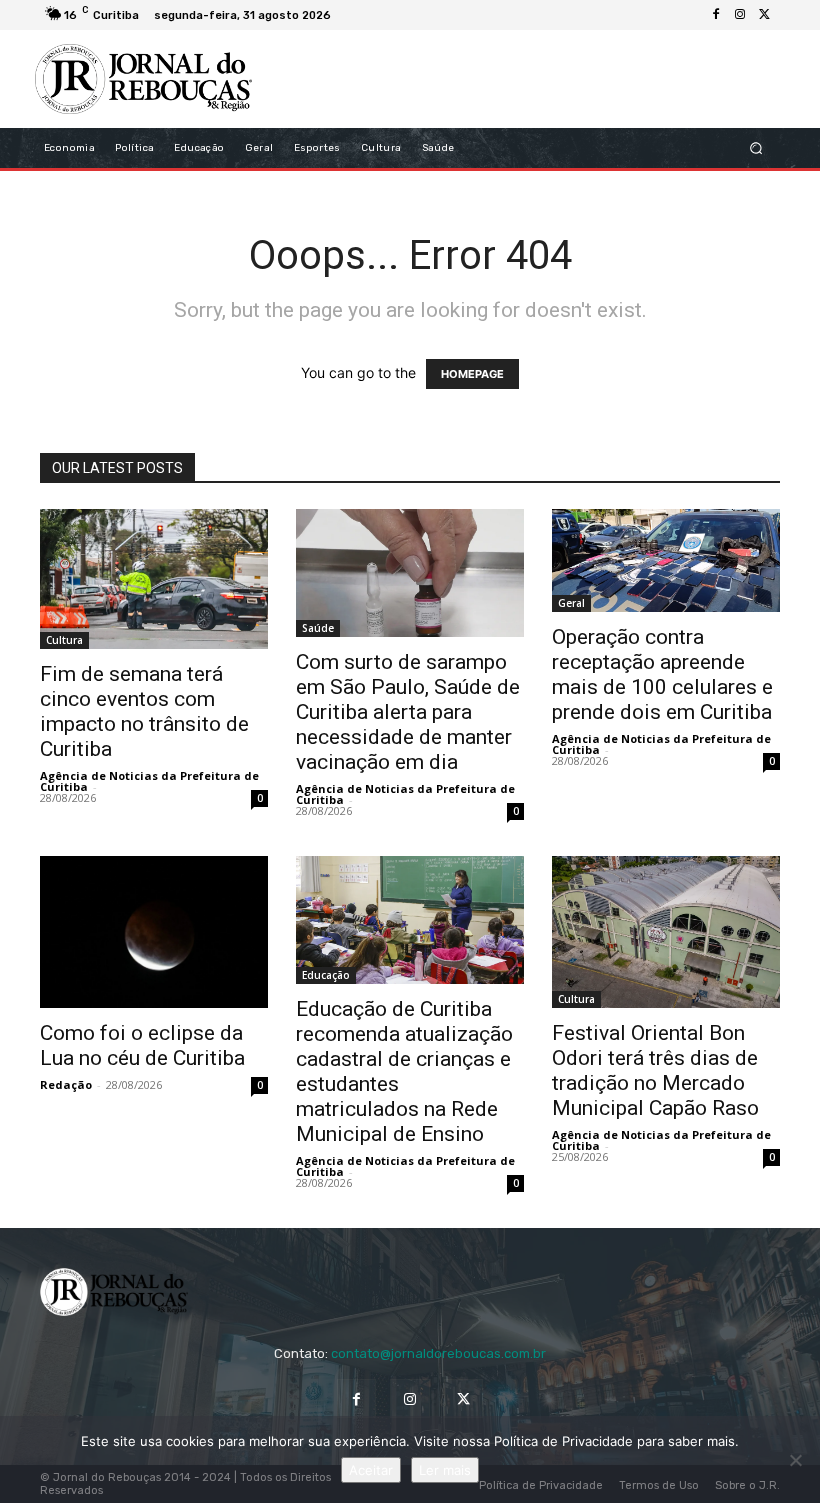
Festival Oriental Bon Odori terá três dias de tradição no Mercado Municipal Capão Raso (655, 1070)
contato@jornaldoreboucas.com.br (438, 1353)
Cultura (64, 640)
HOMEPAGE (472, 374)
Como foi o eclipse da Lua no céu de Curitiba (142, 1045)
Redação (66, 1084)
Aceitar (371, 1470)
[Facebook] (716, 15)
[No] (795, 1460)
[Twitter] (764, 15)
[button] (756, 148)
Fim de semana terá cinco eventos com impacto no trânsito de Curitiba (144, 711)
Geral (571, 603)
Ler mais (445, 1470)
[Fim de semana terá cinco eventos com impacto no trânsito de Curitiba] (154, 578)
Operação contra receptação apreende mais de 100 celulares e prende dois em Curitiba (662, 674)
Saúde (318, 628)
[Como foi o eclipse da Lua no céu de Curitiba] (154, 931)
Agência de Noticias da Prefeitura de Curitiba (149, 781)
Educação (326, 975)
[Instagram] (740, 15)
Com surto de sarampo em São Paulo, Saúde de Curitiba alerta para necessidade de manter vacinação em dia (408, 712)
